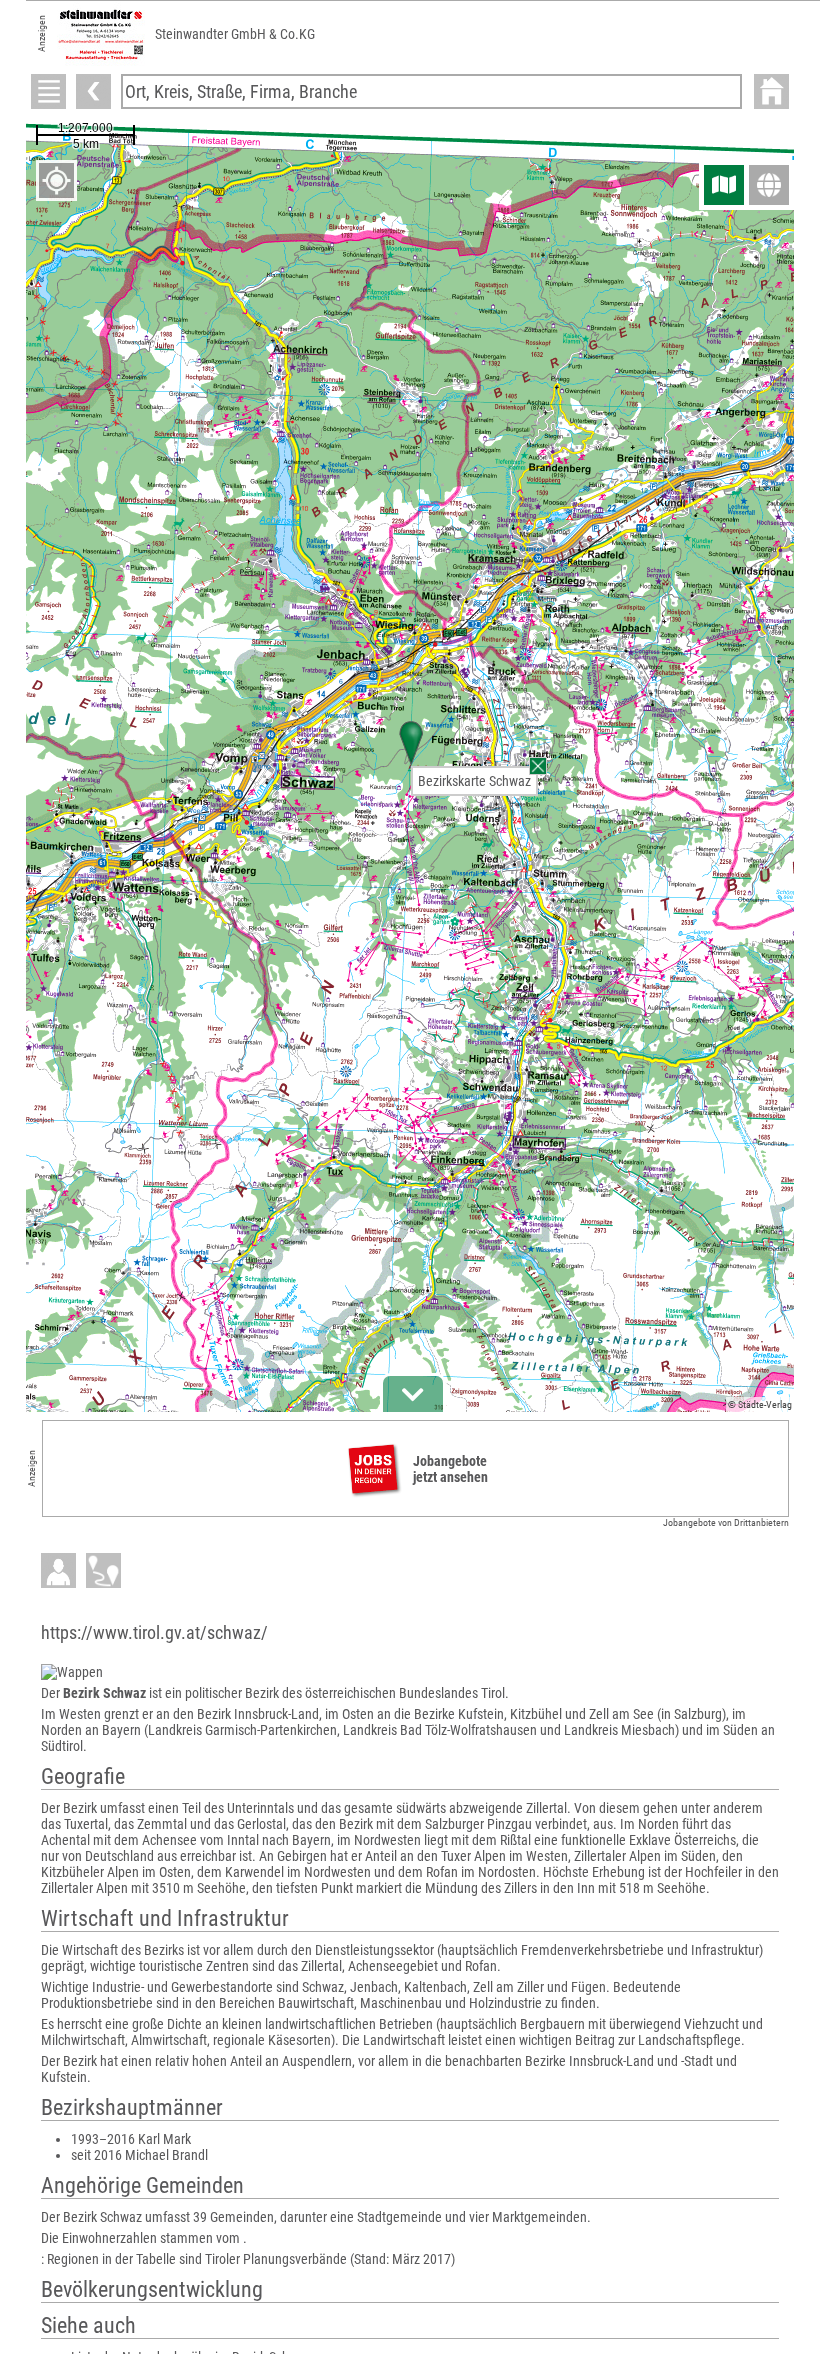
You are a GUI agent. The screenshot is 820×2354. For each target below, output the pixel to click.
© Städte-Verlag (760, 1404)
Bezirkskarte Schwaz (474, 781)
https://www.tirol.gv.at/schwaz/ (154, 1632)
